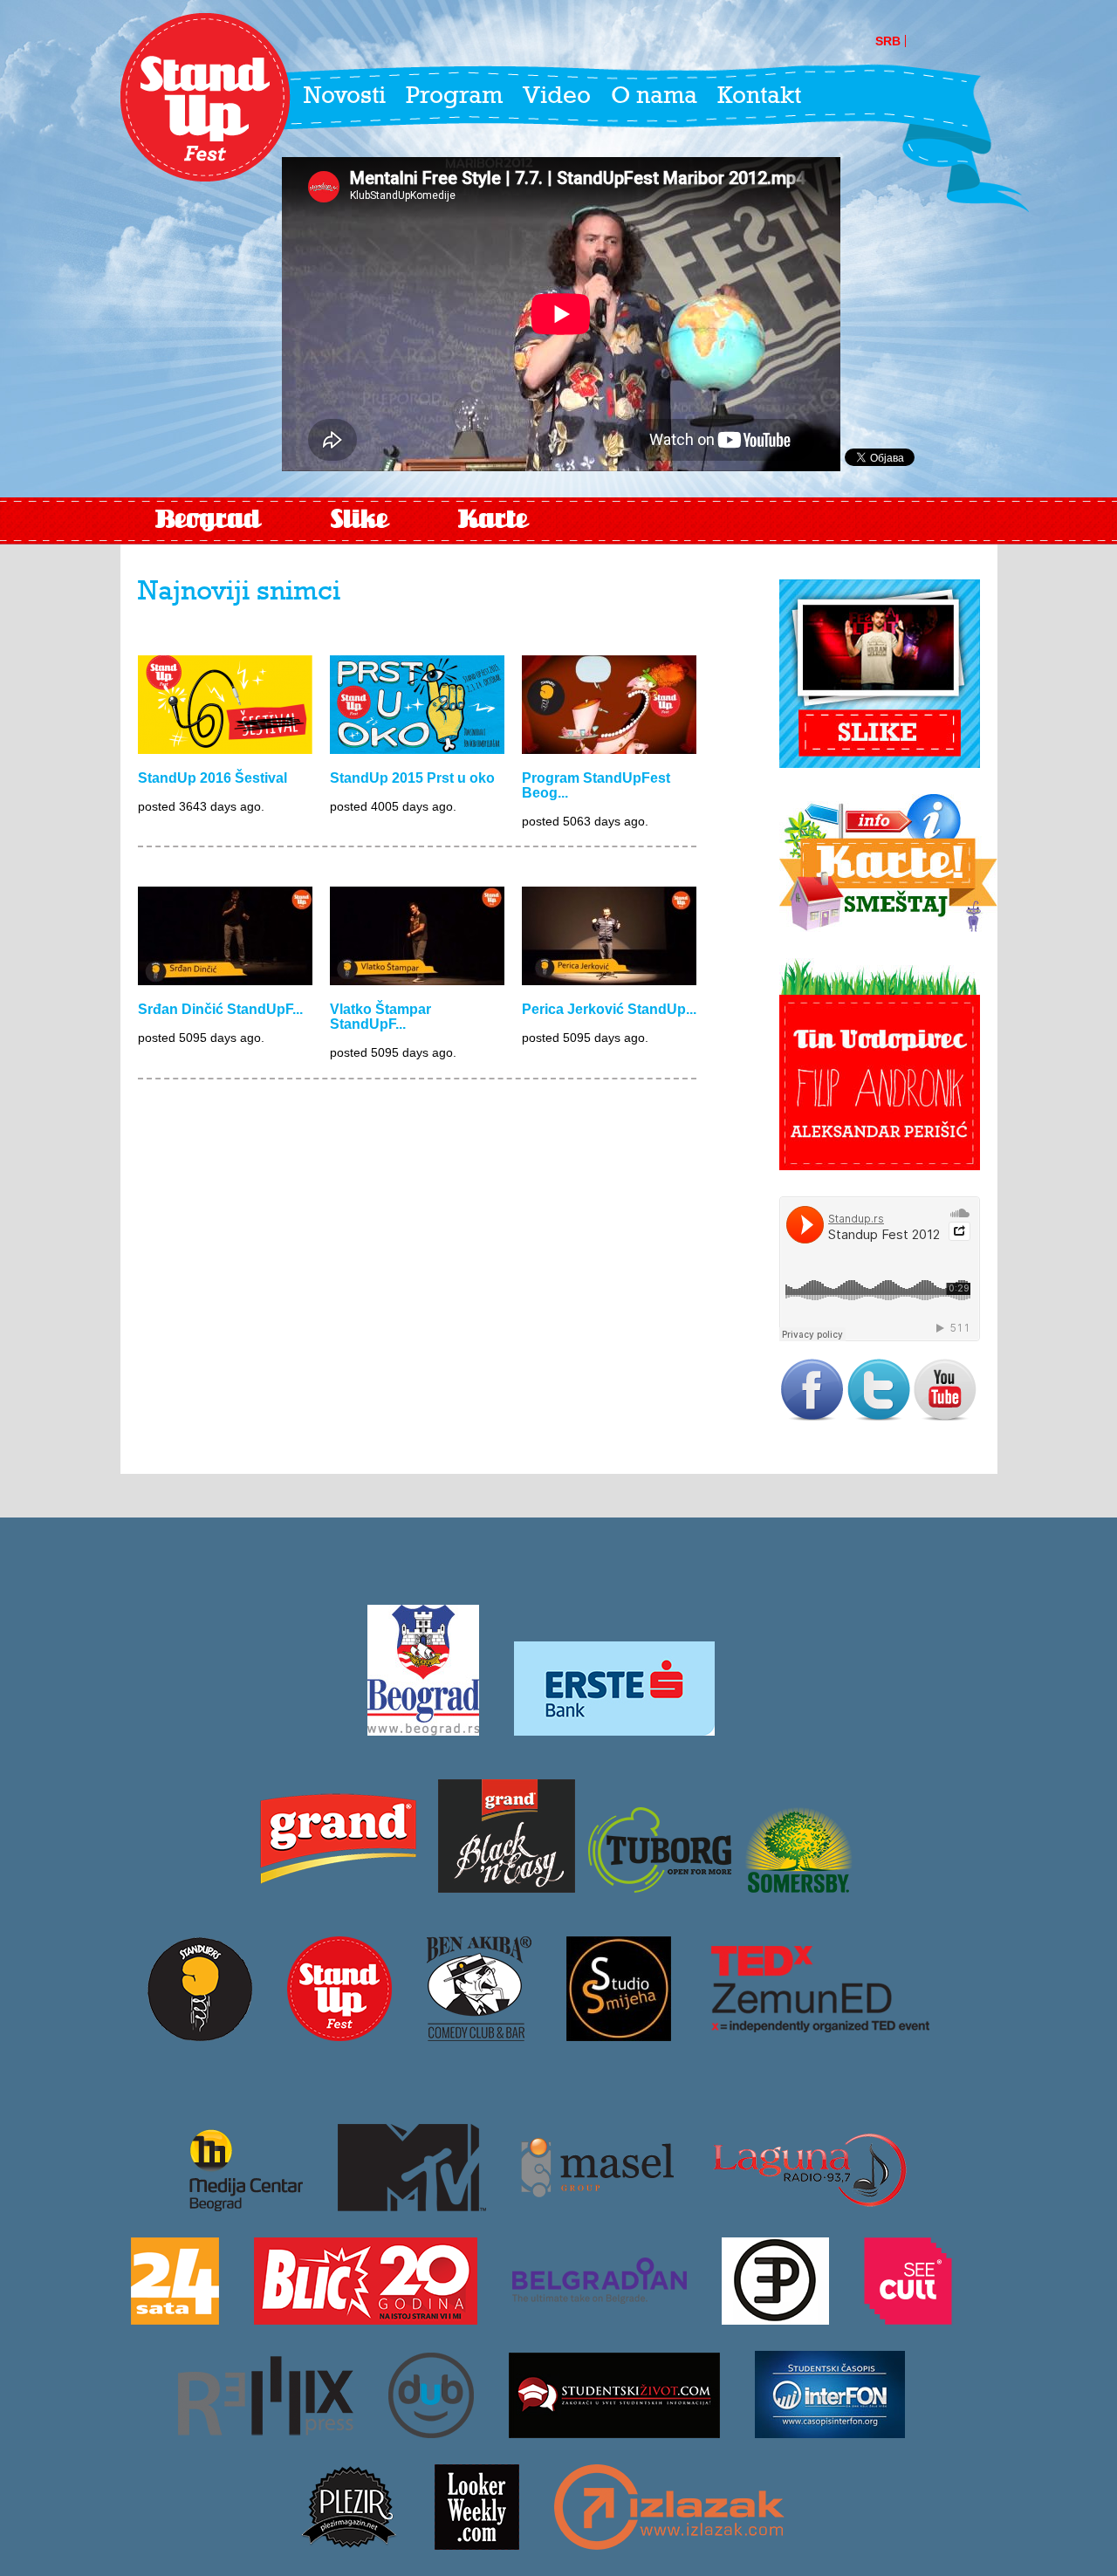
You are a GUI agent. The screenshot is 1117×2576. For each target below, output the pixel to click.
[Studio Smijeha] (619, 2035)
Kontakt (759, 97)
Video (557, 97)
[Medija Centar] (237, 2205)
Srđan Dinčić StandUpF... (220, 1009)
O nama (654, 97)
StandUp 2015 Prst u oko (412, 778)
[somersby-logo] (798, 1887)
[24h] (175, 2319)
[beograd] (423, 1730)
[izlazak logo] (669, 2544)
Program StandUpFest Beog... (596, 785)
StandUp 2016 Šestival (212, 778)
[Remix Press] (266, 2432)
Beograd (208, 521)
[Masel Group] (597, 2205)
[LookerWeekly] (477, 2544)
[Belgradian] (600, 2319)
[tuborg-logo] (660, 1887)
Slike (360, 521)
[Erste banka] (614, 1730)
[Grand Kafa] (338, 1887)
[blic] (366, 2319)
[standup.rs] (200, 2035)
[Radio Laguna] (809, 2205)
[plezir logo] (349, 2544)
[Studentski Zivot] (614, 2432)
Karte (493, 521)
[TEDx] (820, 2035)
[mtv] (412, 2205)
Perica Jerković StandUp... (609, 1009)
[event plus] (775, 2319)
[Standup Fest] (205, 98)
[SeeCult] (908, 2319)
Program (454, 97)
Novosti (345, 97)
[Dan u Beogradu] (431, 2432)
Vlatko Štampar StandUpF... (380, 1017)
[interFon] (830, 2432)
